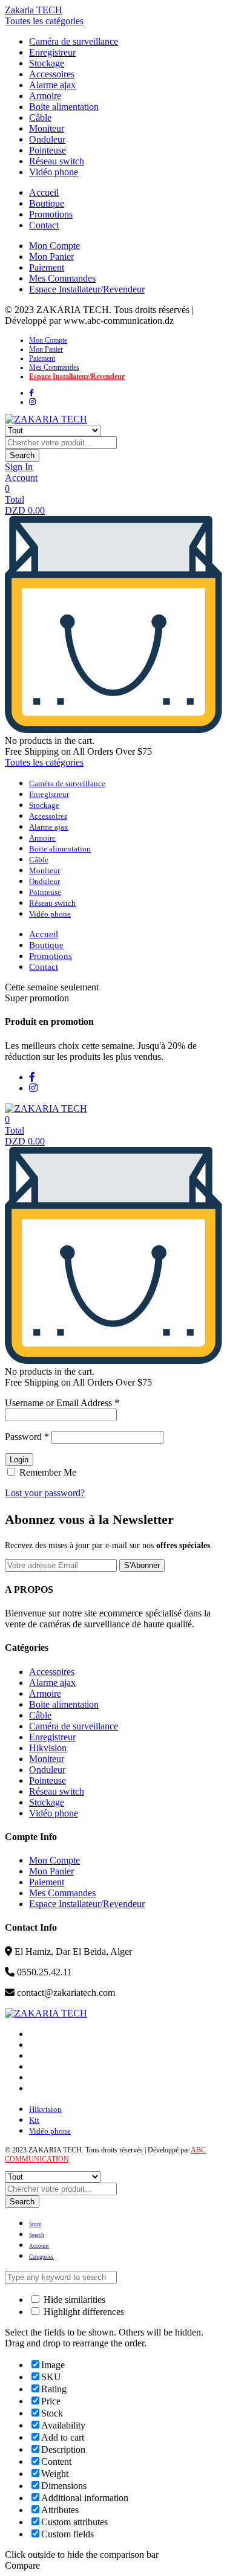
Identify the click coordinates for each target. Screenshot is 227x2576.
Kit (34, 2120)
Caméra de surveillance (74, 41)
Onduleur (47, 139)
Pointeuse (48, 150)
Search (22, 455)
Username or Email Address (62, 1403)
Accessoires (52, 74)
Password (27, 1437)
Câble (40, 118)
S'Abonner (142, 1565)
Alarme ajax (52, 85)
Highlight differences (83, 2312)
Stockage (47, 63)
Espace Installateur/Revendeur (87, 289)
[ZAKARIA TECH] (46, 419)
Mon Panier (51, 257)
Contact (44, 225)
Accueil (44, 192)
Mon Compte (54, 246)
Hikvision (48, 1748)
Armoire (45, 96)
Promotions (51, 214)
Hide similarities (73, 2300)
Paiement (47, 267)
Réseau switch (57, 161)
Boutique (47, 203)
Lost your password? (45, 1493)
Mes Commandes (62, 278)
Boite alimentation (64, 107)
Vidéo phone (54, 172)
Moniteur (47, 128)
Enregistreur (52, 52)
